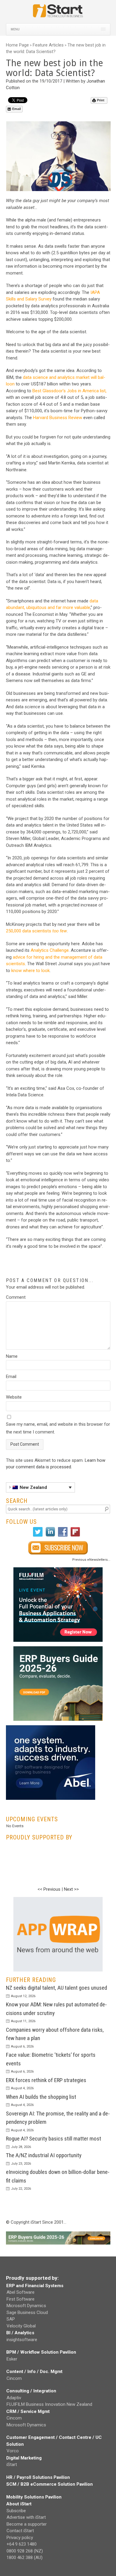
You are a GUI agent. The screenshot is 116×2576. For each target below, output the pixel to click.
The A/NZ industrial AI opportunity (44, 2155)
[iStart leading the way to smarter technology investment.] (58, 14)
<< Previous (49, 1889)
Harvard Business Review (58, 418)
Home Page (17, 45)
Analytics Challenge (50, 950)
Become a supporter (27, 2524)
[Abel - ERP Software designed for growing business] (51, 1729)
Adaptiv (14, 2398)
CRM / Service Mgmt (28, 2411)
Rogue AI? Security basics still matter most (54, 2139)
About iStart (19, 2504)
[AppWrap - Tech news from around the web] (58, 1934)
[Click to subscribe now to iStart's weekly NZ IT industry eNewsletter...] (58, 1548)
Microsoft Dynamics (26, 2306)
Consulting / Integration (31, 2391)
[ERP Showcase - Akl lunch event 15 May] (58, 1605)
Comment (16, 1297)
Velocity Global (21, 2326)
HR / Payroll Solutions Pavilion (38, 2477)
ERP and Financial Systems (35, 2286)
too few (60, 931)
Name (12, 1356)
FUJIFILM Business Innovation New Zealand (49, 2404)
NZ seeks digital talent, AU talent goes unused (57, 1988)
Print (101, 100)
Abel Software (21, 2292)
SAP (11, 2319)
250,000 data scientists (29, 931)
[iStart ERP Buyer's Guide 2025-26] (58, 1684)
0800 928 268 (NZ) (25, 2551)
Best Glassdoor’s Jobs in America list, (69, 391)
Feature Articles (48, 45)
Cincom (14, 2378)
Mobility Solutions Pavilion (34, 2497)
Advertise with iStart (26, 2517)
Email (17, 109)
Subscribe (16, 2511)
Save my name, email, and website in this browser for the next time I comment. (58, 1428)
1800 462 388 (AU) (25, 2558)
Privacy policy (20, 2538)
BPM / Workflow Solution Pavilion (41, 2352)
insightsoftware (22, 2340)
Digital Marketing (24, 2458)
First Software (21, 2299)
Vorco (13, 2451)
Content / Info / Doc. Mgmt (34, 2372)
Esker (12, 2359)
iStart (12, 2465)
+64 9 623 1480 (22, 2544)
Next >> (71, 1889)
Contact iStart (20, 2531)
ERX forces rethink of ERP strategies (46, 2080)
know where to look (30, 971)
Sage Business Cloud (27, 2312)
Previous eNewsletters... (91, 1560)
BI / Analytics (20, 2333)
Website (14, 1397)
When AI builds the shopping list (41, 2097)
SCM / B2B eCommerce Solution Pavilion (50, 2484)
